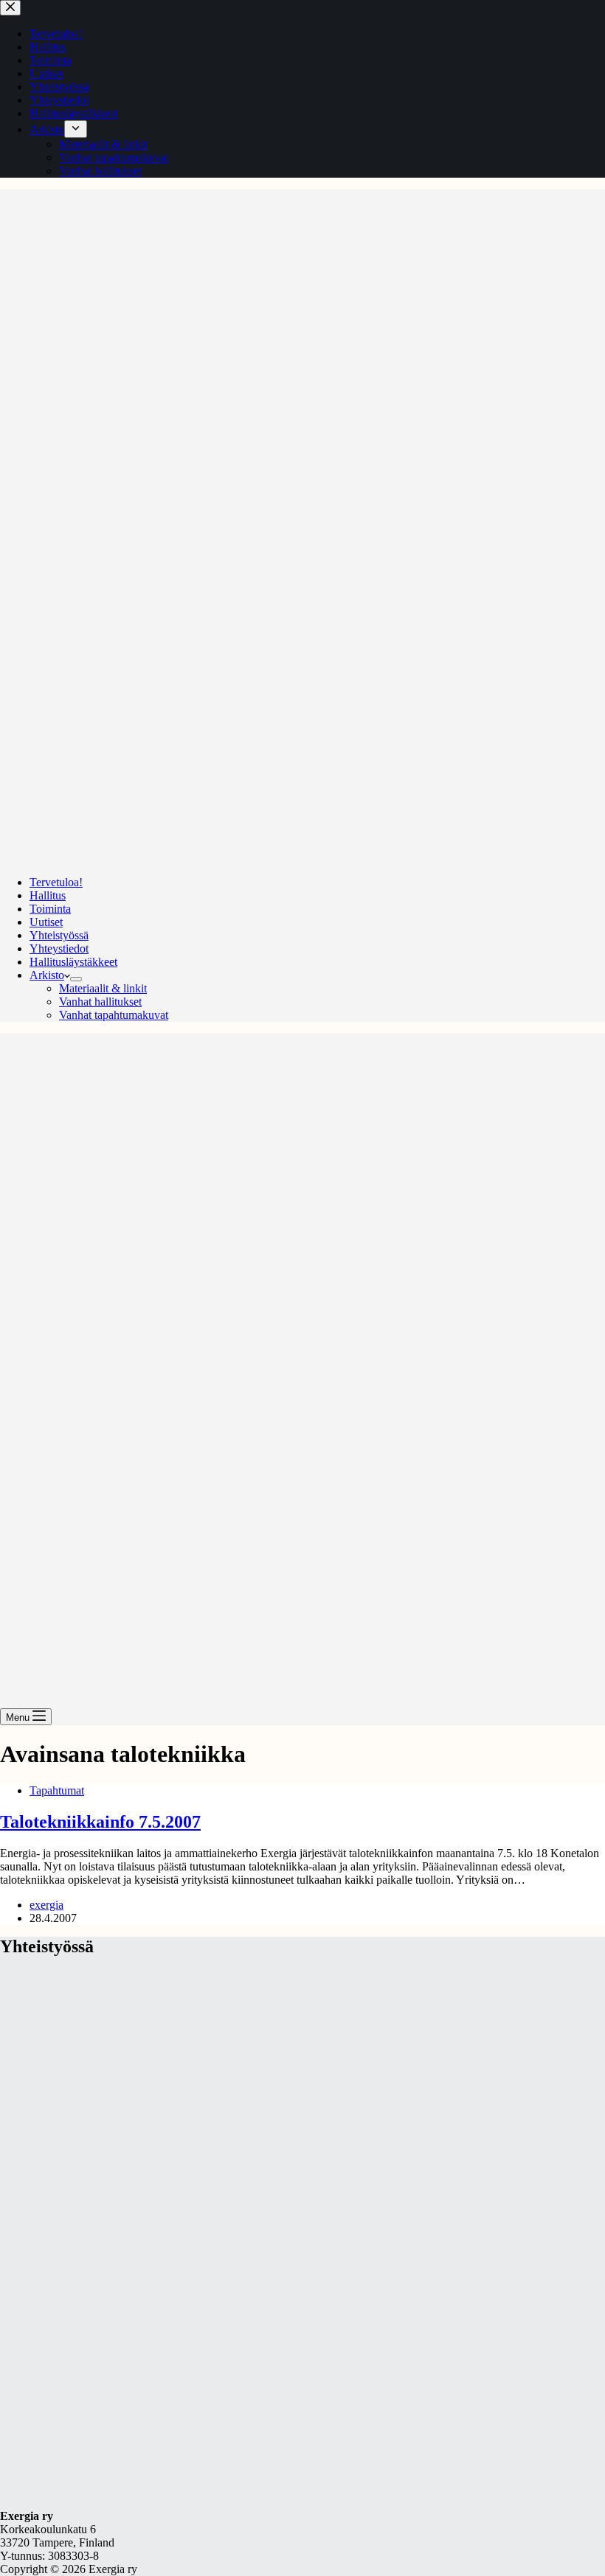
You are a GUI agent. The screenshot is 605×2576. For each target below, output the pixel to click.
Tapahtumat (57, 1790)
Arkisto (47, 975)
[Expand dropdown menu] (76, 979)
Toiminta (50, 909)
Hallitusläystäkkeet (73, 962)
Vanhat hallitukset (100, 1002)
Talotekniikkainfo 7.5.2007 (100, 1822)
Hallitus (48, 895)
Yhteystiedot (59, 948)
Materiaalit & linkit (103, 988)
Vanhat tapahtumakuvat (114, 1015)
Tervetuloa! (56, 882)
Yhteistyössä (59, 935)
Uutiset (46, 922)
